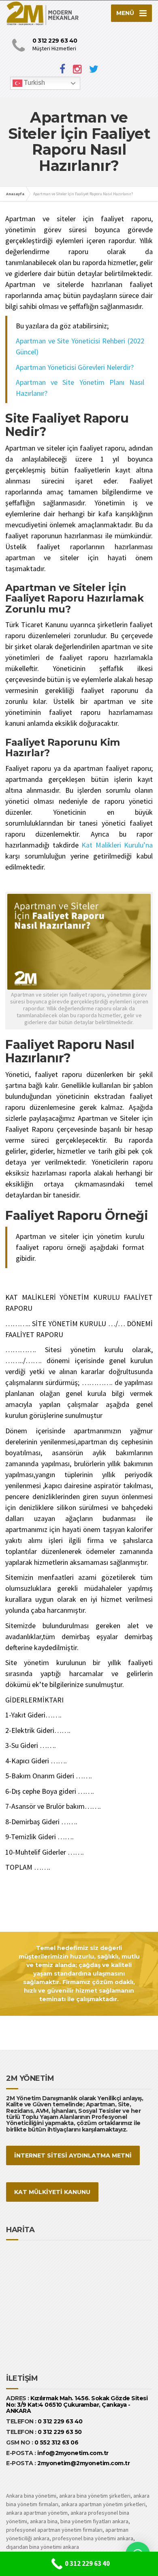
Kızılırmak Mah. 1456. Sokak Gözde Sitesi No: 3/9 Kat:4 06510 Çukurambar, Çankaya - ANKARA (77, 2404)
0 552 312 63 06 (57, 2442)
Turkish (34, 83)
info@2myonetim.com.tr (73, 2453)
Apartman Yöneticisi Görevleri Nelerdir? (76, 367)
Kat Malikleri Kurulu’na (117, 845)
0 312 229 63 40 (60, 2421)
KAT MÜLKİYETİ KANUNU (52, 2192)
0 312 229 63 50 (60, 2432)
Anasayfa (15, 194)
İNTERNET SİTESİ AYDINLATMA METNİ (73, 2155)
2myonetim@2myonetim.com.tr (83, 2463)
